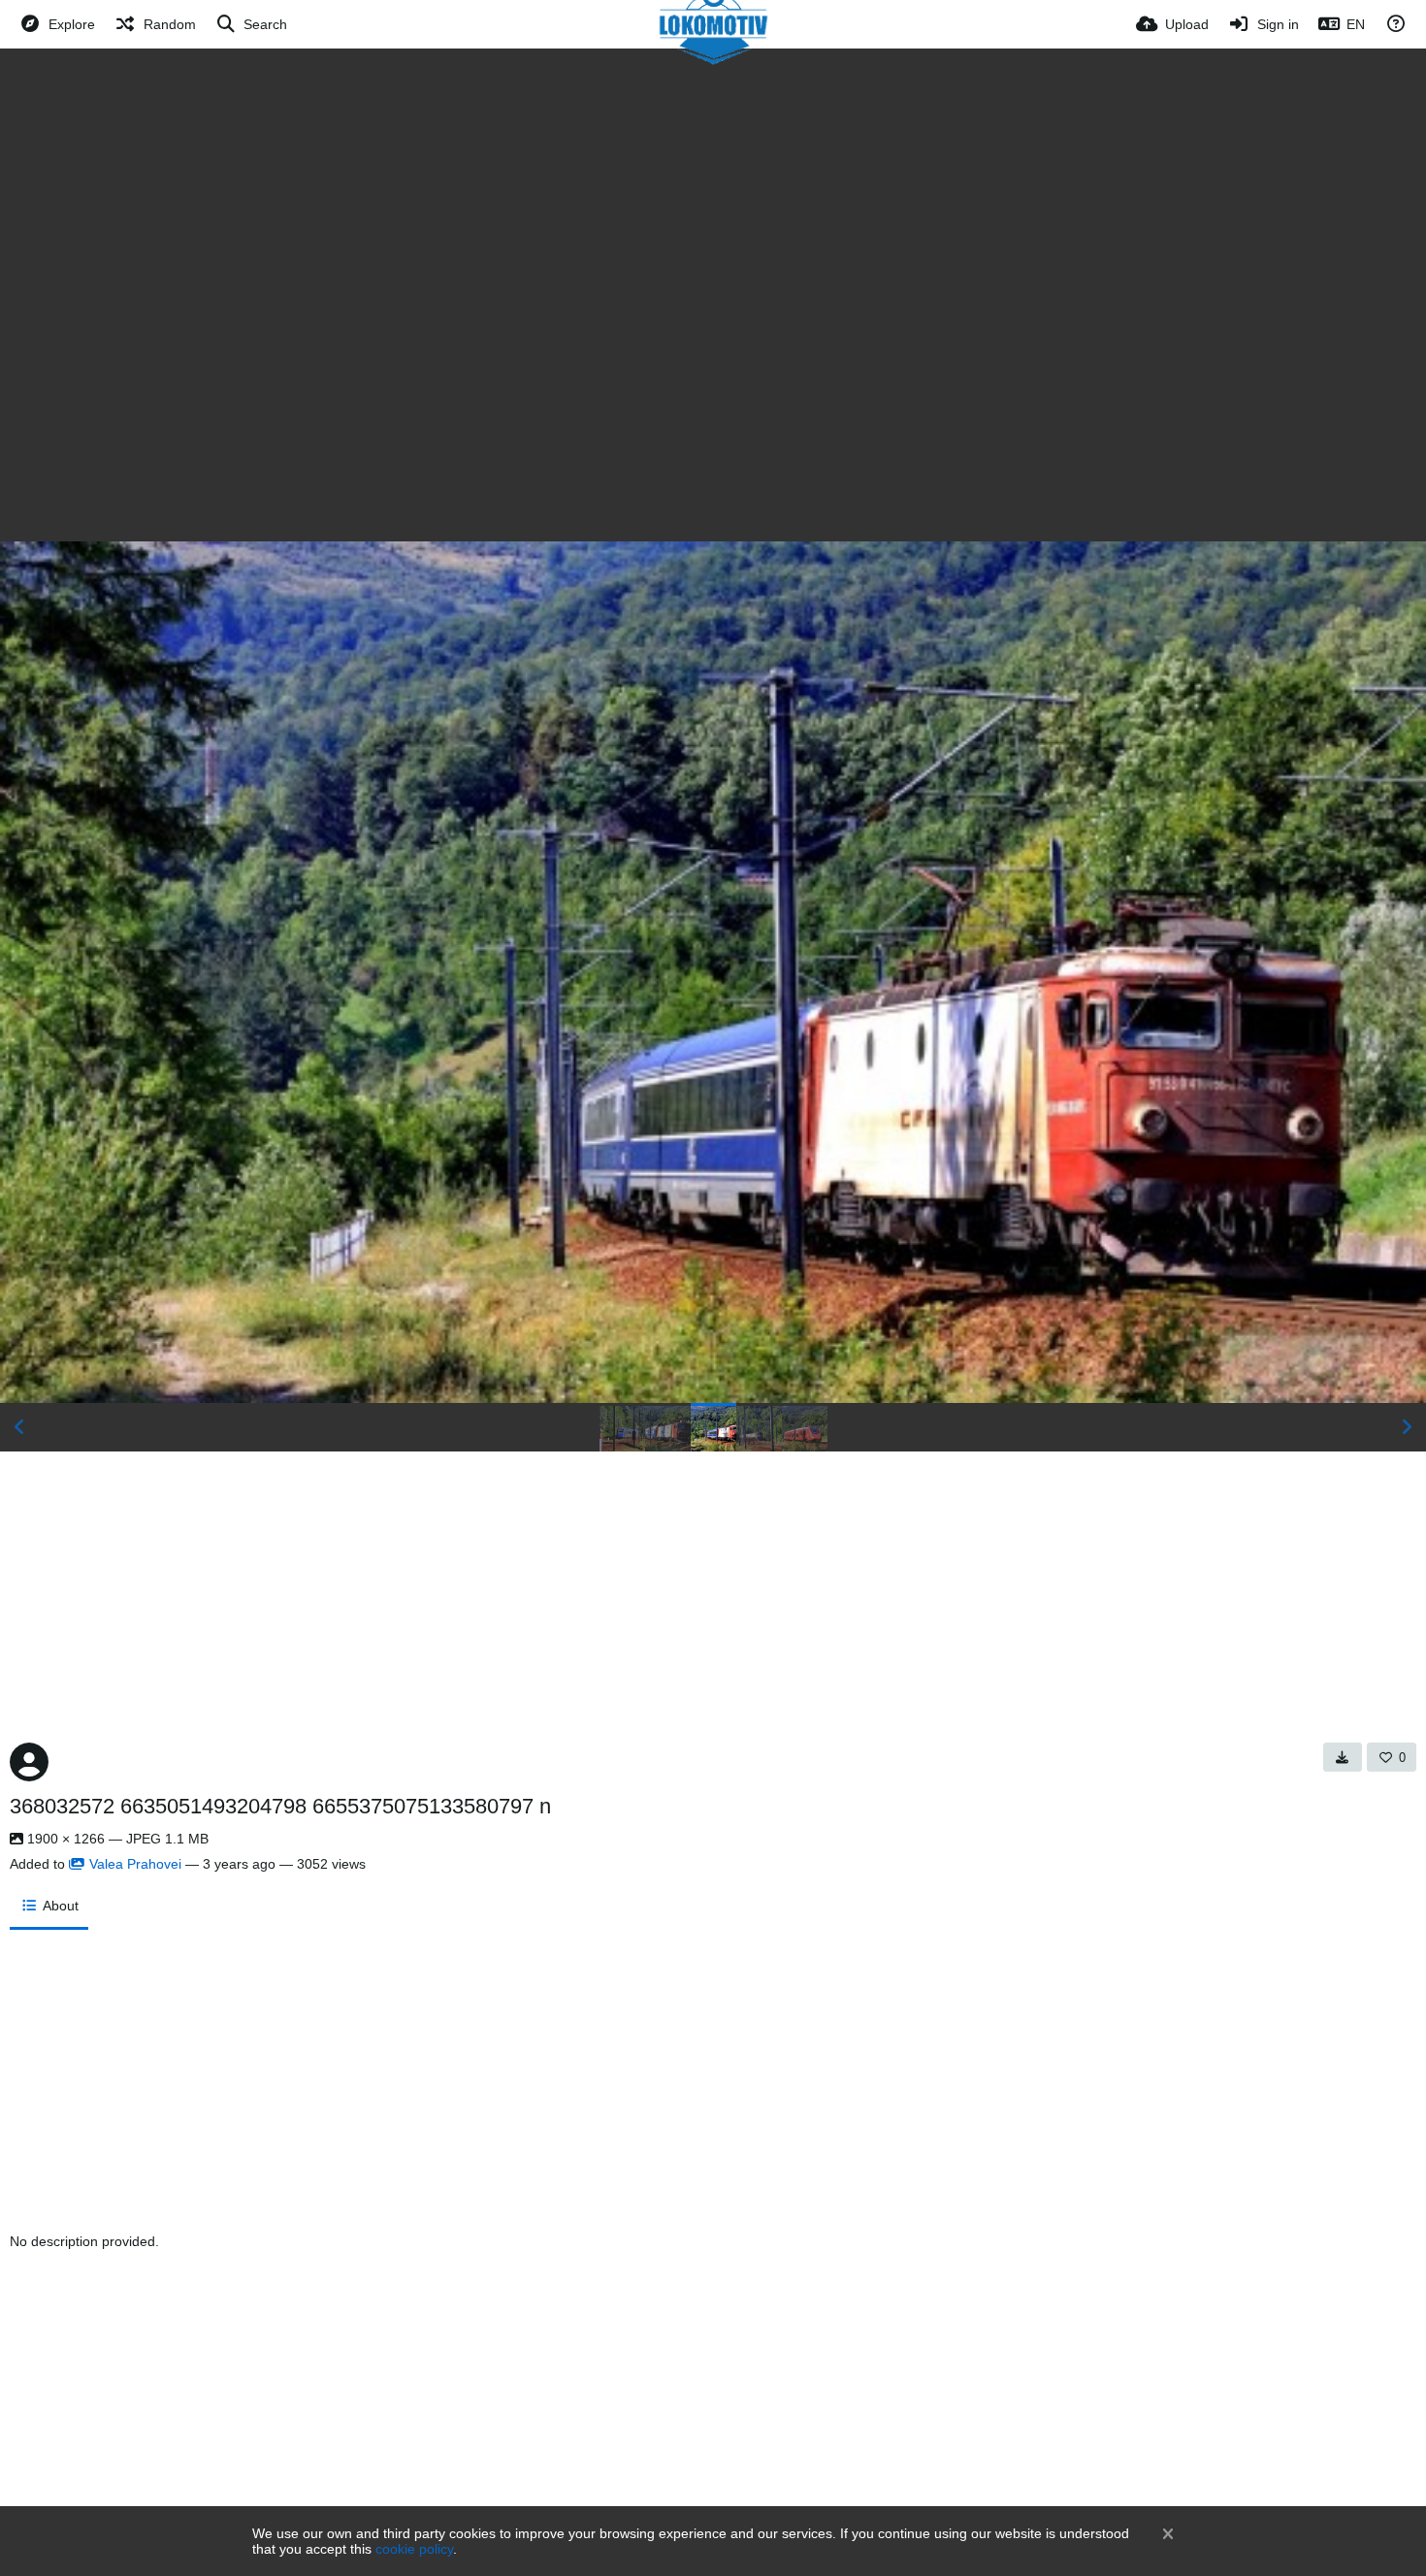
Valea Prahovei (135, 1864)
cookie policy (414, 2549)
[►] (1407, 1427)
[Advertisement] (713, 194)
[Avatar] (29, 1762)
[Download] (1343, 1757)
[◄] (19, 1427)
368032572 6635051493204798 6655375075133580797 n (280, 1806)
